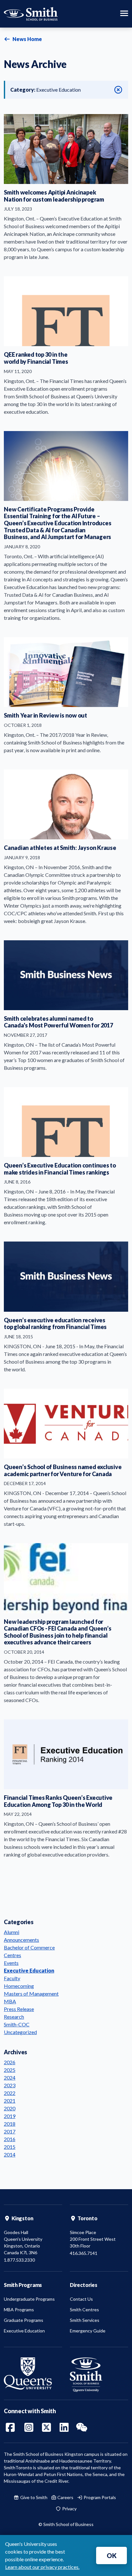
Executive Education (29, 1970)
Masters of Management (31, 1994)
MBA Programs (19, 2310)
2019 (10, 2116)
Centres (12, 1955)
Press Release (19, 2009)
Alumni (12, 1932)
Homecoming (19, 1986)
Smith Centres (84, 2310)
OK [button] (112, 2555)
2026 (10, 2062)
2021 (10, 2101)
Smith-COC (17, 2024)
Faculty (12, 1978)
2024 (10, 2077)
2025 (10, 2070)
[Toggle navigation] (124, 14)
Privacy (69, 2509)
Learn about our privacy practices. (42, 2567)
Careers (65, 2497)
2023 (10, 2085)
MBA (10, 2001)
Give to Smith (33, 2497)
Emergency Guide (88, 2331)
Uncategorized (20, 2032)
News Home (27, 39)
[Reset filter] (118, 90)
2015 (10, 2147)
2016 (10, 2139)
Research (14, 2017)
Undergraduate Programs (29, 2299)
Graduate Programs (24, 2320)
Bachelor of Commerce (29, 1947)
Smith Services (85, 2320)
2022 (10, 2093)
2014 (10, 2154)
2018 (10, 2124)
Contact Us (81, 2299)
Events (11, 1963)
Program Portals (99, 2497)
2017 (10, 2131)
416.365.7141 (84, 2253)
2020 (10, 2108)
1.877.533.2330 (19, 2260)
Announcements (21, 1940)
